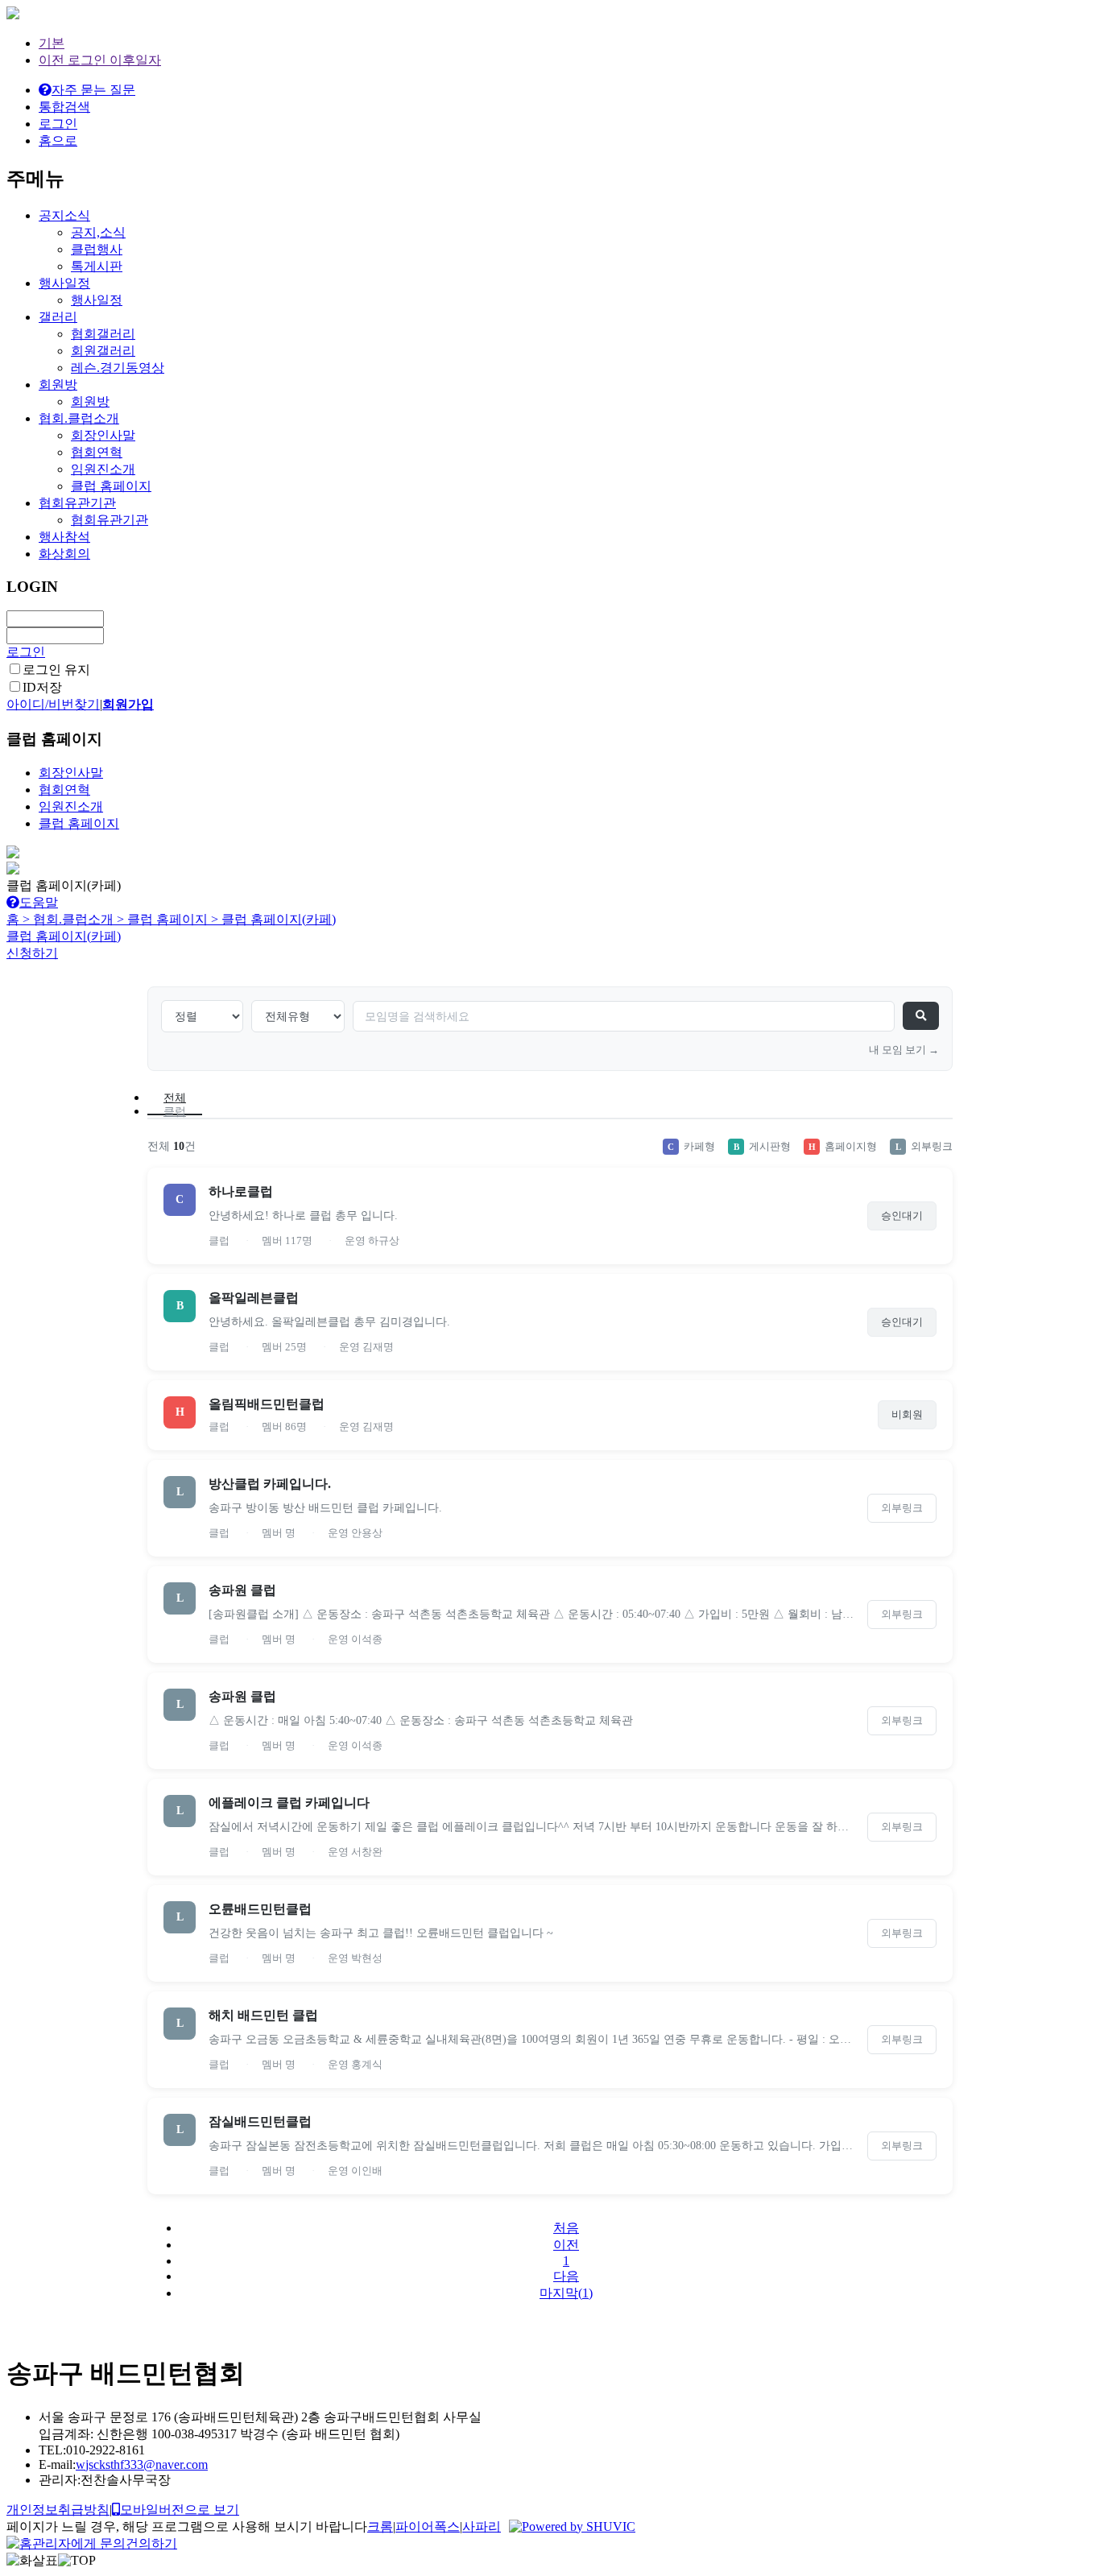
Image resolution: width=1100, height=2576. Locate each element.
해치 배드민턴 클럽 (263, 2015)
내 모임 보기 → (904, 1050)
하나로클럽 (241, 1191)
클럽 (175, 1112)
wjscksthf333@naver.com (142, 2464)
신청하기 (32, 953)
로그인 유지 (56, 670)
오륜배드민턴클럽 (260, 1909)
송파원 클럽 (242, 1590)
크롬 (380, 2526)
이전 (566, 2245)
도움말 (39, 902)
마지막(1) (566, 2293)
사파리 (482, 2526)
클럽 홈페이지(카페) (64, 936)
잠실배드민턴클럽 (260, 2121)
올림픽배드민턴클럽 (267, 1404)
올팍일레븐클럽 (254, 1298)
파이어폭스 (428, 2526)
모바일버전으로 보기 (180, 2510)
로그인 (26, 652)
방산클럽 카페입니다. (270, 1484)
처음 (566, 2228)
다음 (566, 2276)
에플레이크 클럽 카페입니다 (289, 1803)
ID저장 (42, 687)
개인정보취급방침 (58, 2510)
